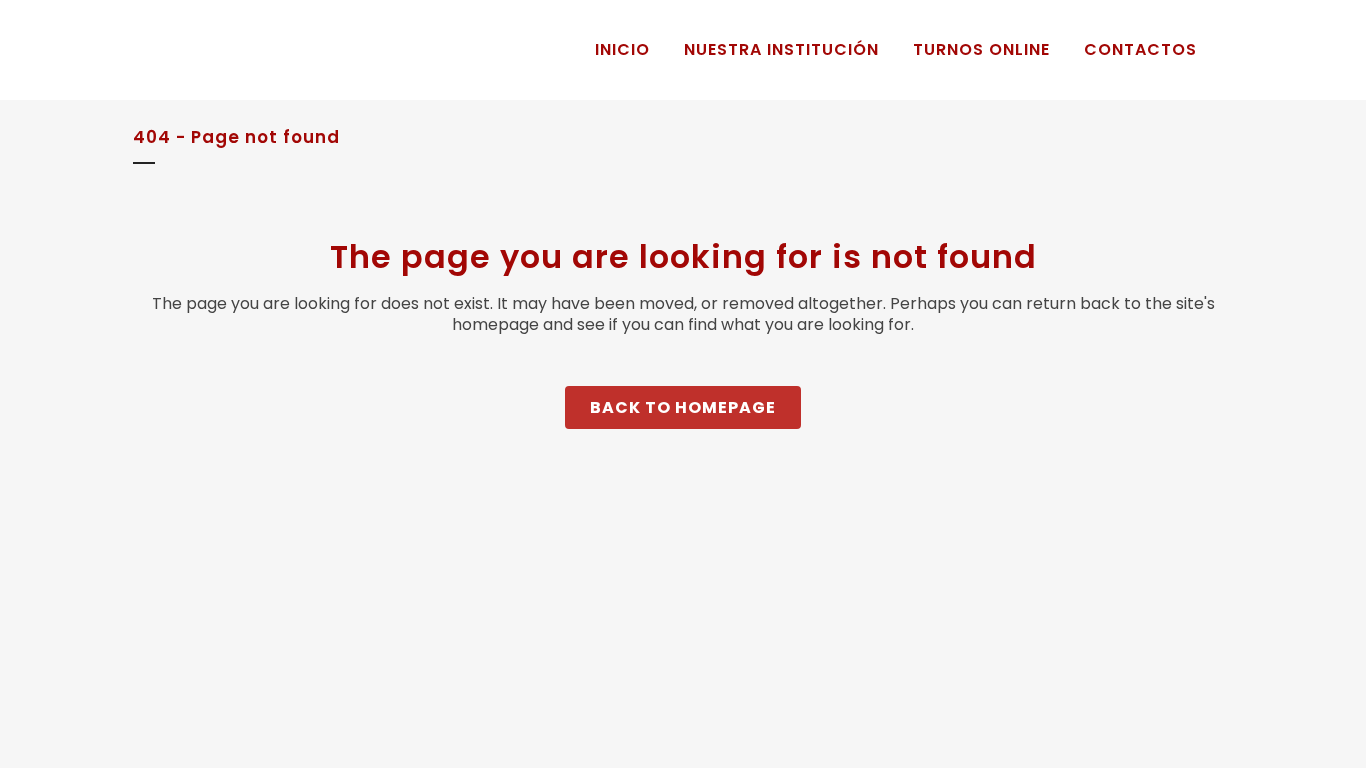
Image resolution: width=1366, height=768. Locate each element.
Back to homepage (683, 407)
